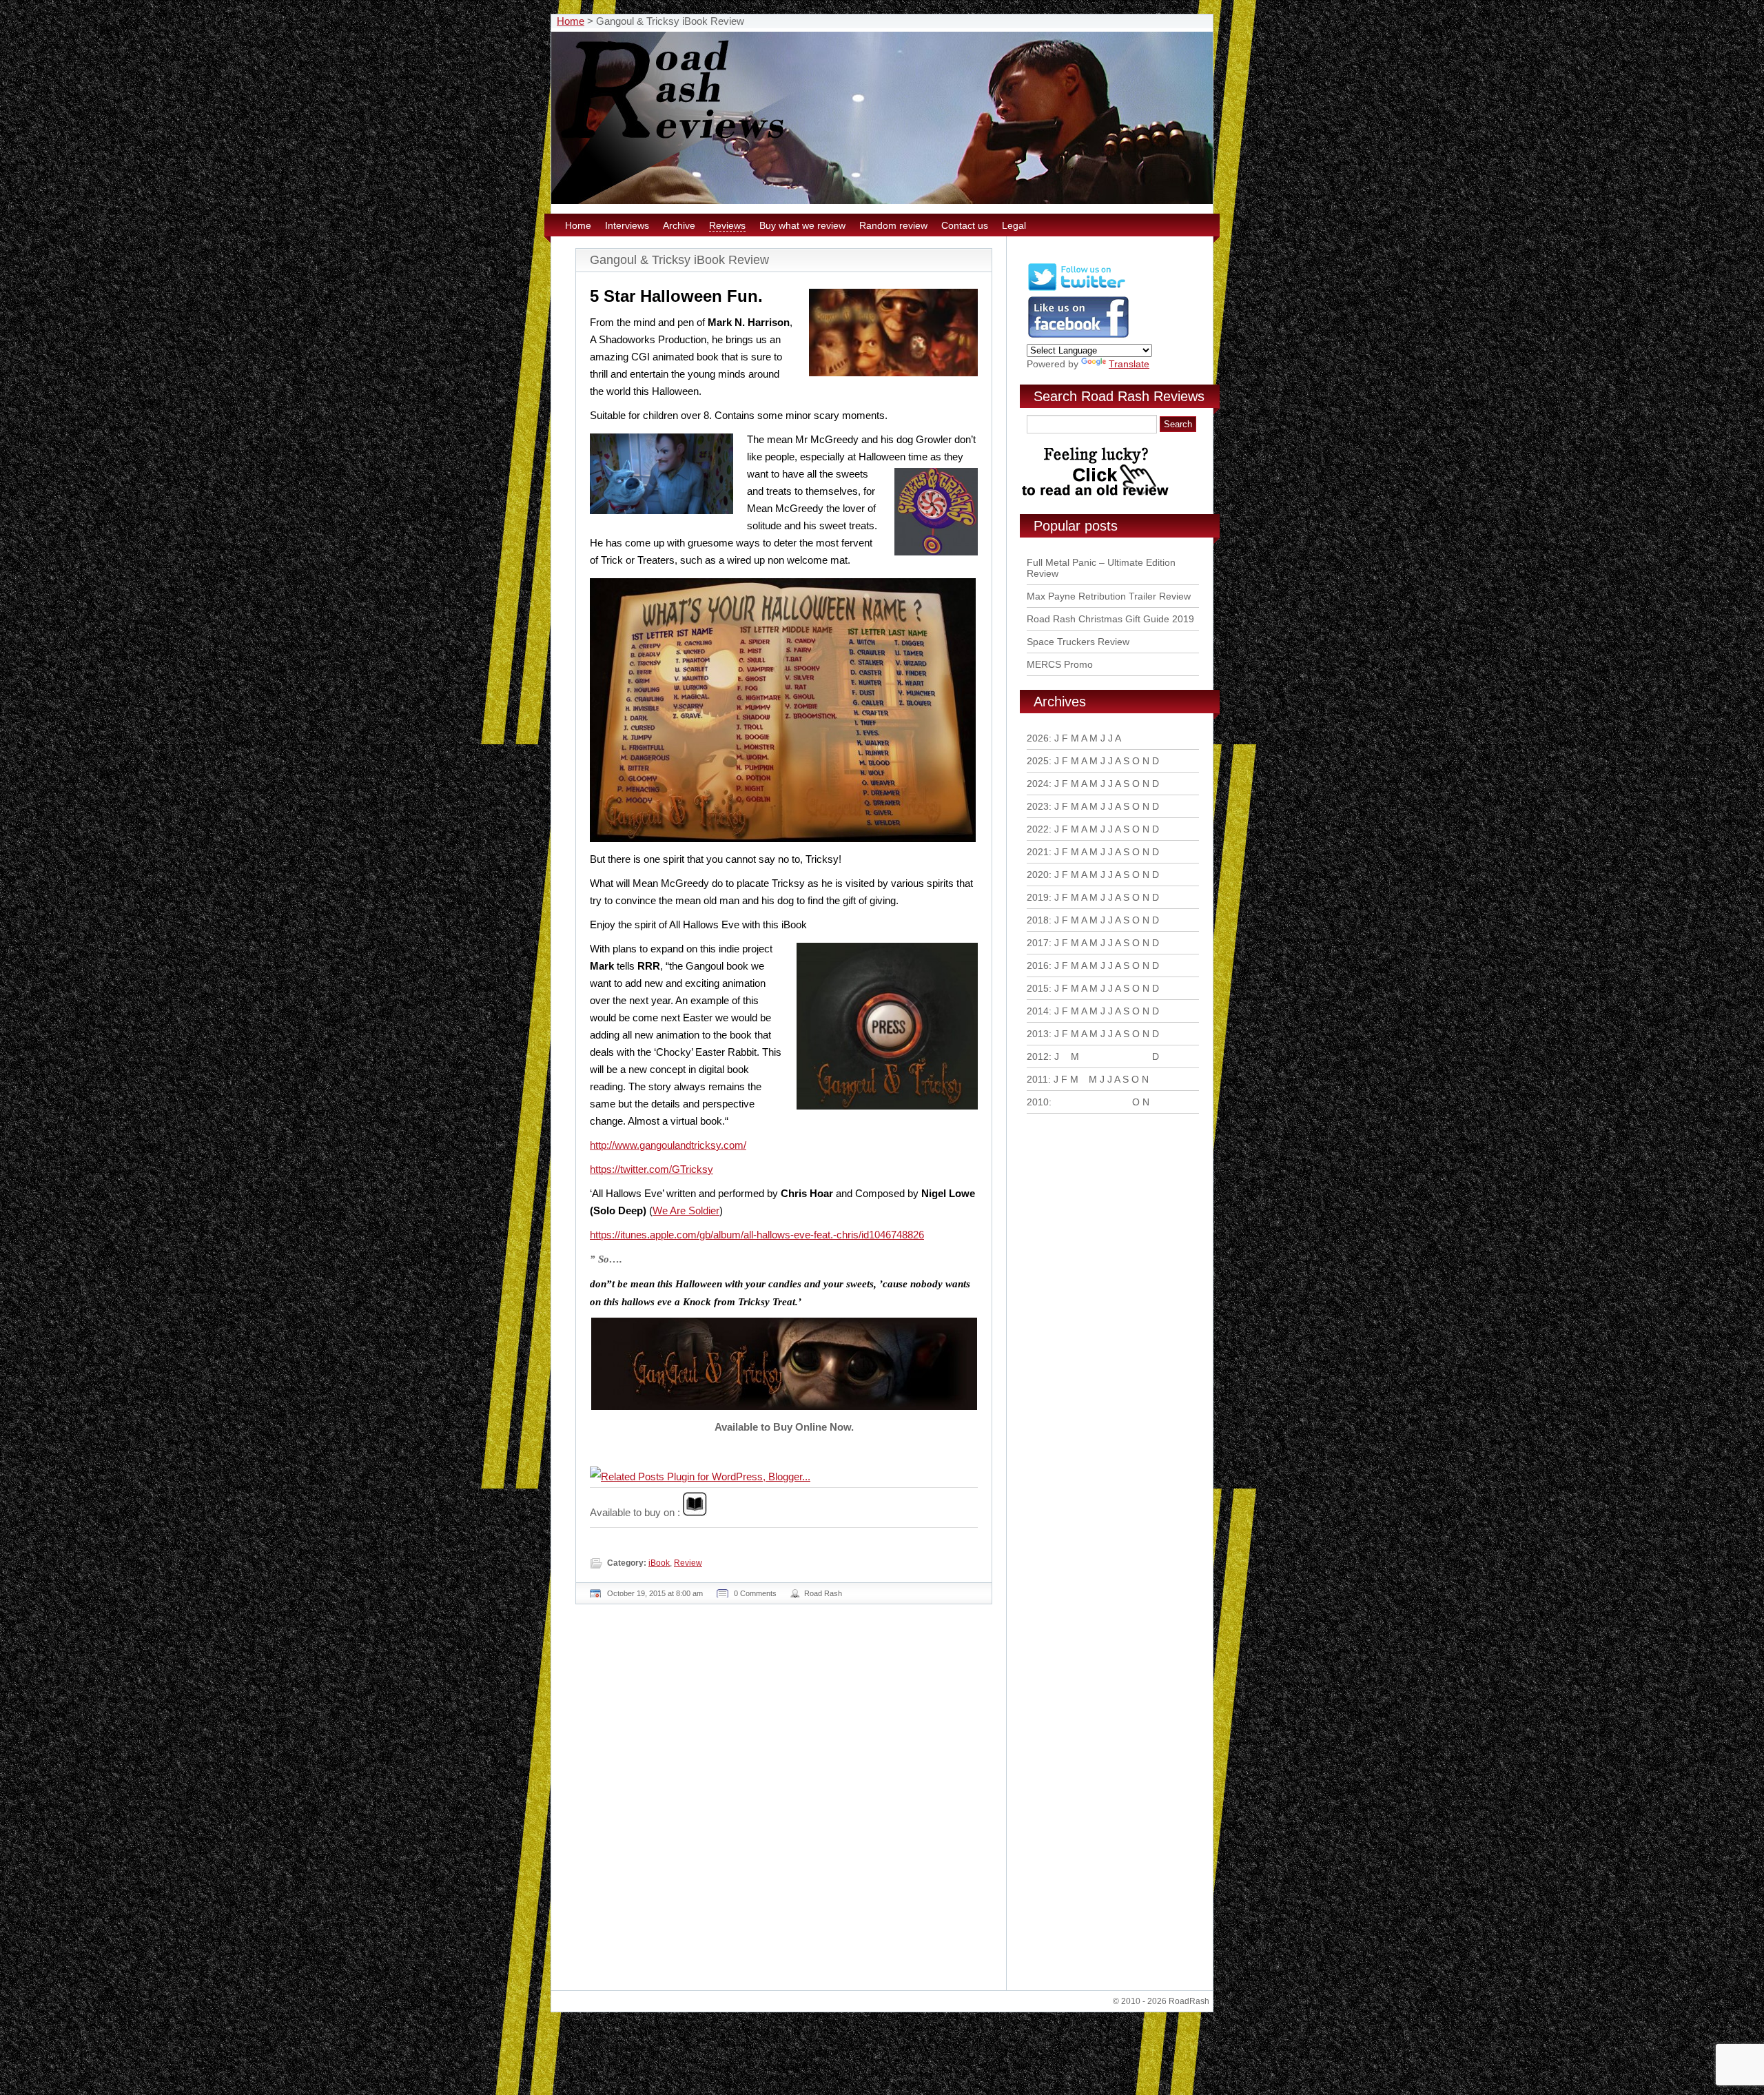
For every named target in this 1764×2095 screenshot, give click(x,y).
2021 (1038, 852)
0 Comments (755, 1593)
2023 (1038, 806)
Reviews (727, 225)
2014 (1038, 1011)
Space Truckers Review (1078, 642)
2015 (1038, 988)
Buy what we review (802, 225)
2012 (1038, 1056)
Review (688, 1563)
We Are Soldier (686, 1210)
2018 (1038, 920)
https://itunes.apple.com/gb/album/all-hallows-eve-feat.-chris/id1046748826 (757, 1235)
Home (571, 21)
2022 (1038, 829)
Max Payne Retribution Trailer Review (1109, 596)
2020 (1038, 875)
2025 (1038, 761)
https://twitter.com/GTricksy (652, 1169)
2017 (1038, 943)
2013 (1038, 1034)
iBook (659, 1563)
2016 (1038, 965)
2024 (1038, 784)
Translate (1129, 364)
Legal (1014, 225)
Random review (893, 225)
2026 (1038, 738)
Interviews (627, 225)
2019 (1038, 897)
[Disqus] (786, 1803)
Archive (679, 225)
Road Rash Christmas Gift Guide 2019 (1110, 619)
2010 (1038, 1102)
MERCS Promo (1060, 664)
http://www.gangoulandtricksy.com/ (668, 1145)
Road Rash (823, 1593)
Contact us (965, 225)
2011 (1037, 1079)
